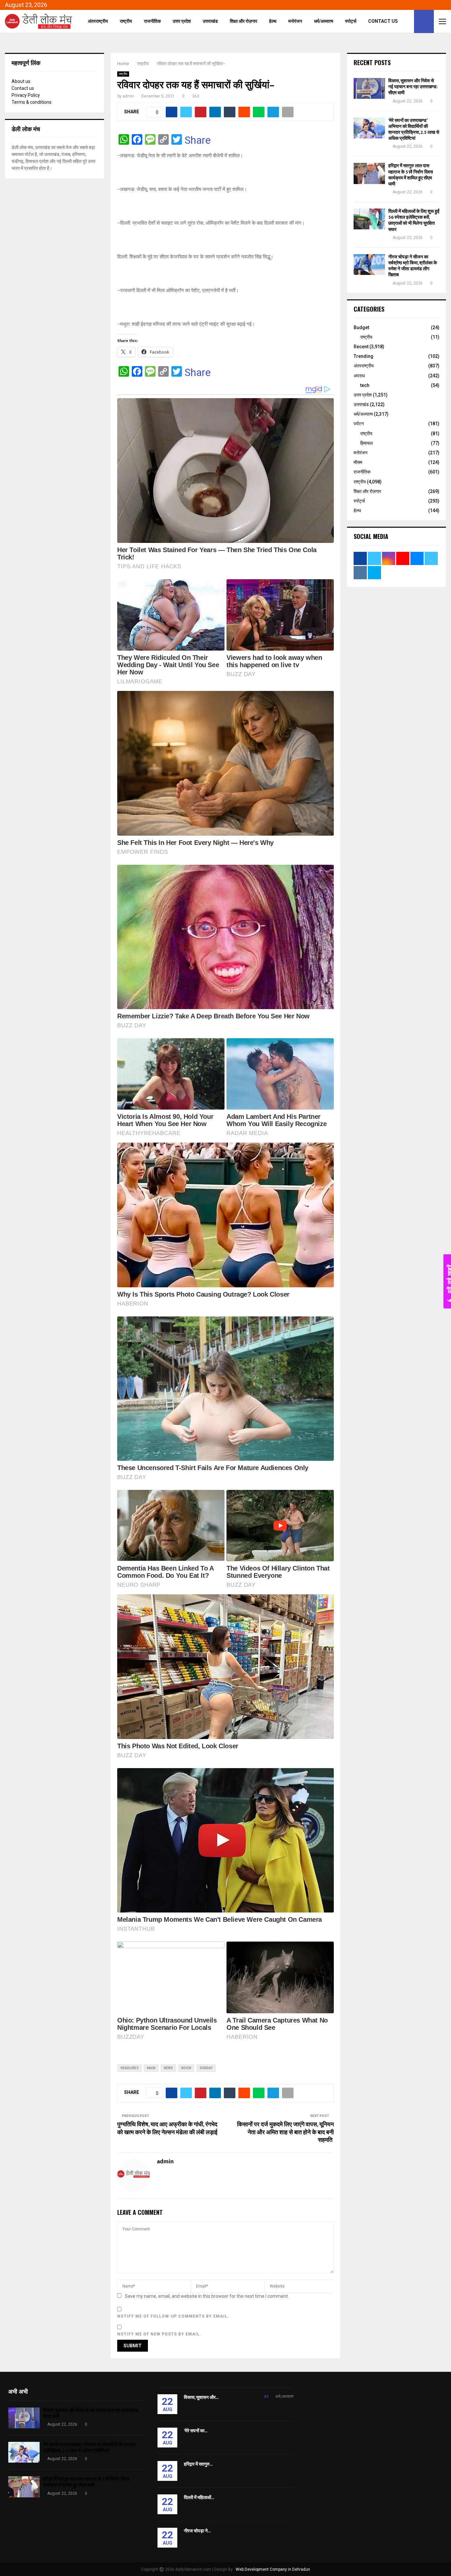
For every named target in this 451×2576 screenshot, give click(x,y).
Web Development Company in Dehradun (273, 2569)
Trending (364, 356)
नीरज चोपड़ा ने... (197, 2531)
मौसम (358, 462)
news (168, 2068)
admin (128, 96)
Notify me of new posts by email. (159, 2334)
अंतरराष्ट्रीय (98, 21)
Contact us (23, 88)
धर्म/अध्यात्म (324, 21)
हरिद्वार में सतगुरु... (198, 2464)
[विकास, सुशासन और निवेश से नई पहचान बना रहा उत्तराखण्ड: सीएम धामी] (369, 88)
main (151, 2068)
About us (21, 81)
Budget (361, 327)
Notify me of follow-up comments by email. (173, 2316)
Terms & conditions (32, 102)
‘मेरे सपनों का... (196, 2431)
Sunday (206, 2068)
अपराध (359, 376)
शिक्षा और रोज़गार (243, 21)
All (266, 2396)
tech (365, 385)
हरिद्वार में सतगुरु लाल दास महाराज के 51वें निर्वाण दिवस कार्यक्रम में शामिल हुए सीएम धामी (411, 175)
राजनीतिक (152, 21)
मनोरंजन (295, 21)
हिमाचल (366, 443)
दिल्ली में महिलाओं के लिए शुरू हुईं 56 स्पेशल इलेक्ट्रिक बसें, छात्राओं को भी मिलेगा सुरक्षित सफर (414, 220)
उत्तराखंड (210, 21)
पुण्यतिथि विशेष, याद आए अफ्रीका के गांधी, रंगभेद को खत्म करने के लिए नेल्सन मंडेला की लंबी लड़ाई (167, 2129)
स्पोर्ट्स (351, 21)
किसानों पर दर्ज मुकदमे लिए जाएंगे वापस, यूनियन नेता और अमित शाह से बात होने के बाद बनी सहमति (285, 2133)
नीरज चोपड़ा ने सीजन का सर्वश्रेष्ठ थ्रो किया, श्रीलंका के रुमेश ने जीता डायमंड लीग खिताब (413, 266)
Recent (361, 347)
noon (186, 2068)
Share (198, 140)
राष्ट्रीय (126, 21)
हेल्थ (273, 21)
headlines (130, 2068)
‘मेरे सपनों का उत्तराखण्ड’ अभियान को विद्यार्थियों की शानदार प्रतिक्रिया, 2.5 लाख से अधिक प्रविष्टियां (414, 130)
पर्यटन (359, 424)
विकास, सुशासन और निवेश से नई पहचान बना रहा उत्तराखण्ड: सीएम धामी (413, 87)
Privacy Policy (26, 95)
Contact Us (383, 21)
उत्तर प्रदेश (182, 21)
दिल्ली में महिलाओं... (199, 2498)
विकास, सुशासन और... (201, 2397)
